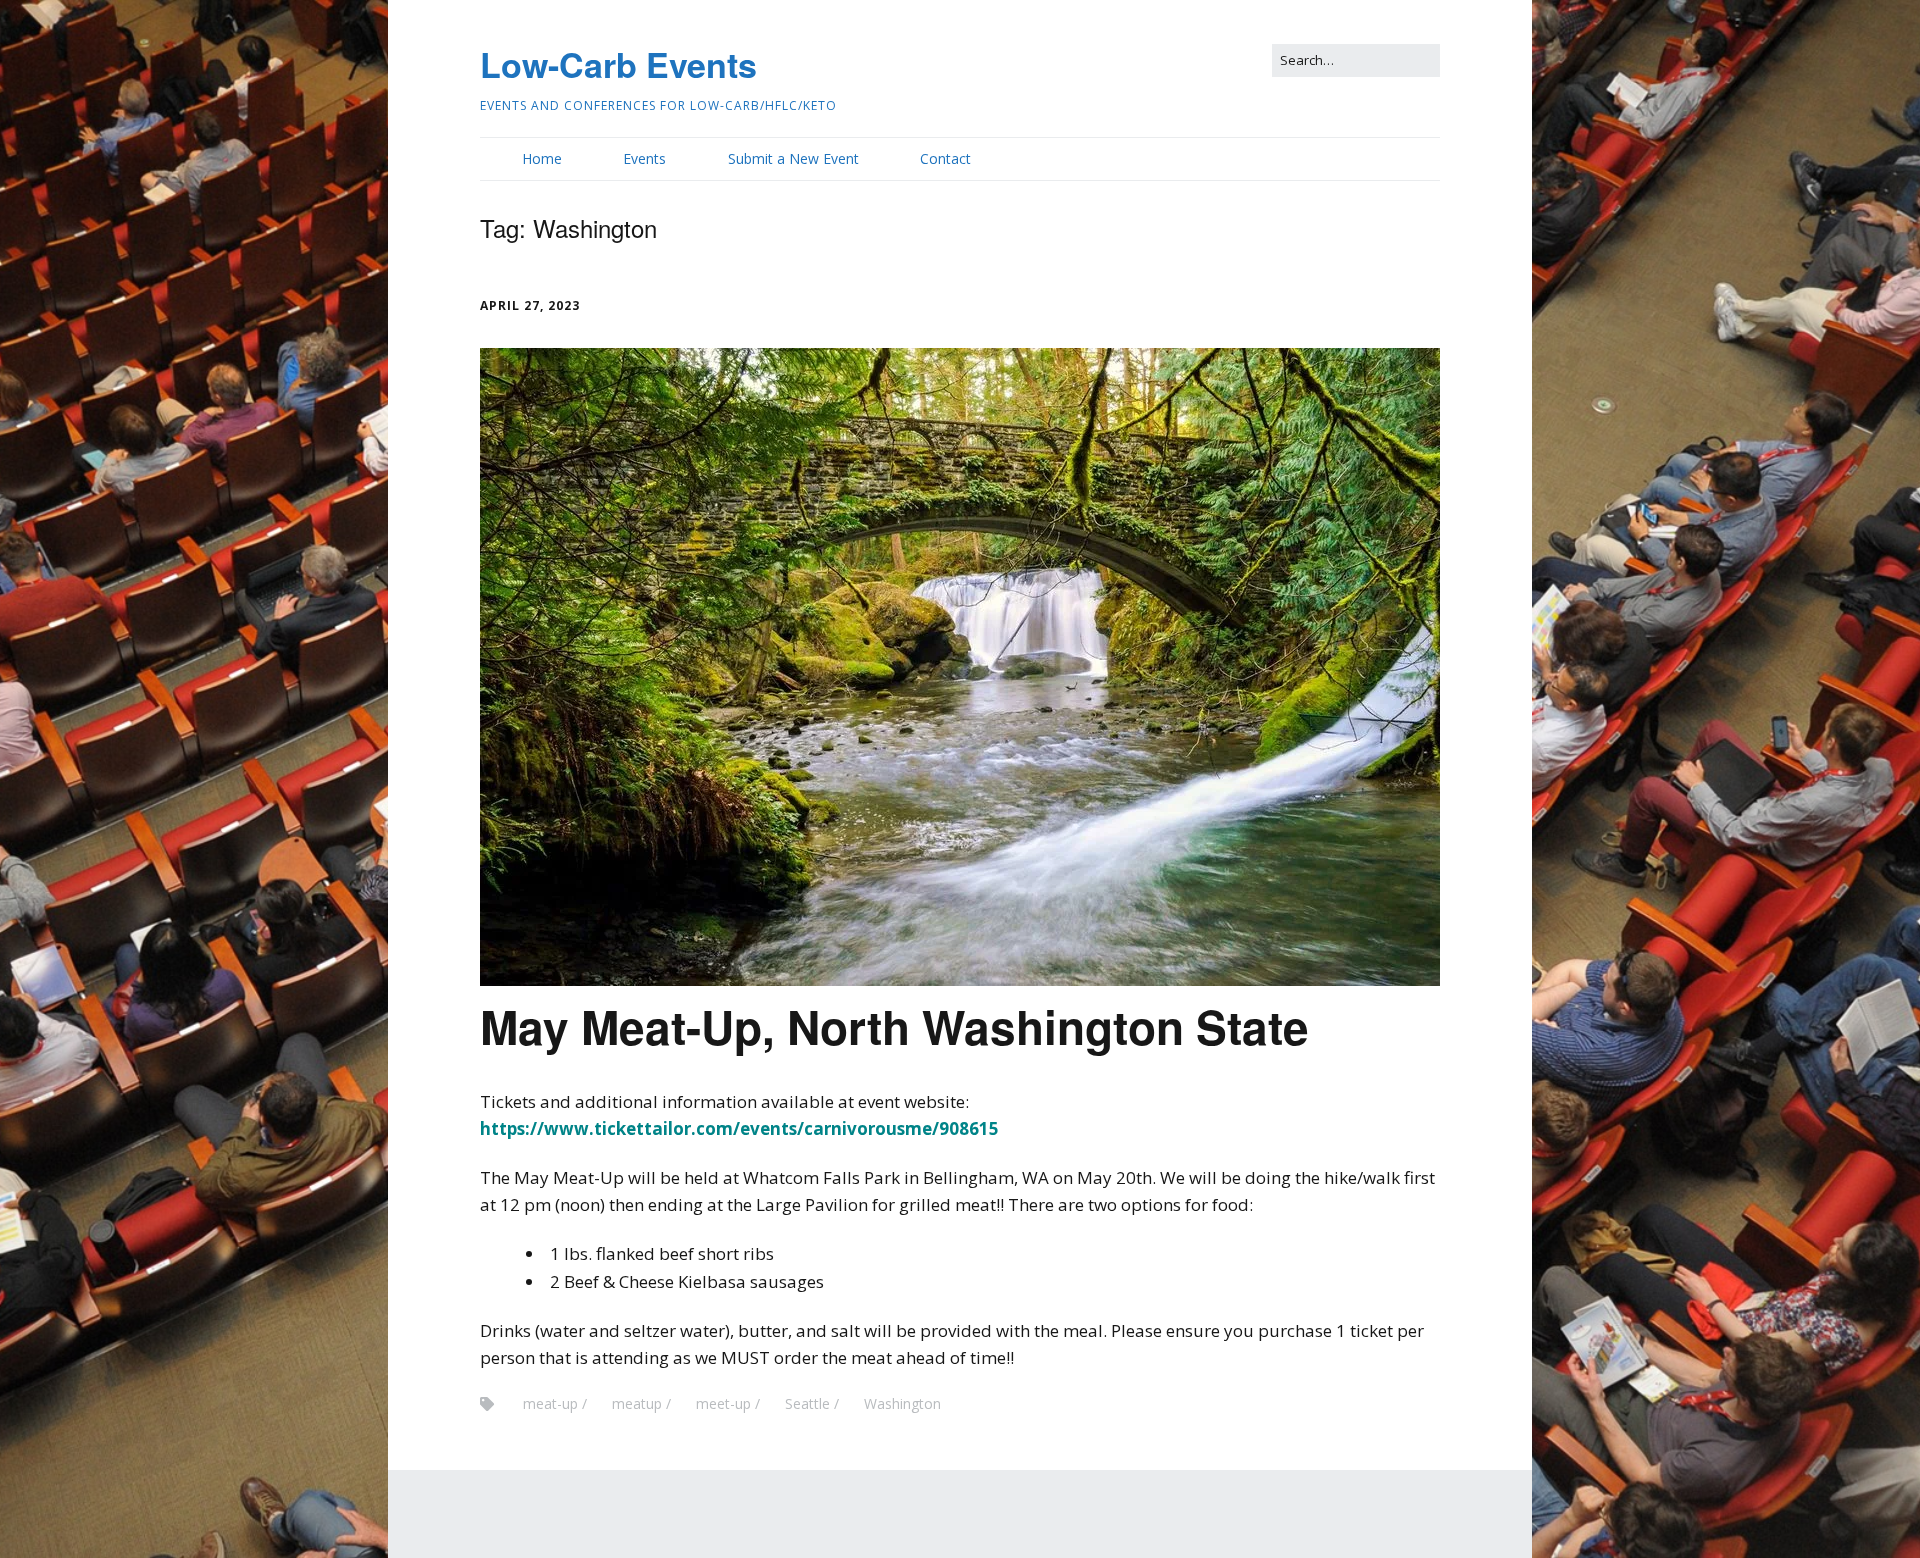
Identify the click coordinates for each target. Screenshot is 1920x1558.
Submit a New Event (793, 158)
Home (542, 158)
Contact (945, 158)
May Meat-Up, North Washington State (894, 1026)
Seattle (807, 1403)
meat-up (550, 1403)
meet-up (723, 1403)
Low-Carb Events (618, 64)
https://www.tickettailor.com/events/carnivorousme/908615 (739, 1128)
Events (644, 158)
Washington (902, 1403)
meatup (637, 1403)
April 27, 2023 (530, 305)
